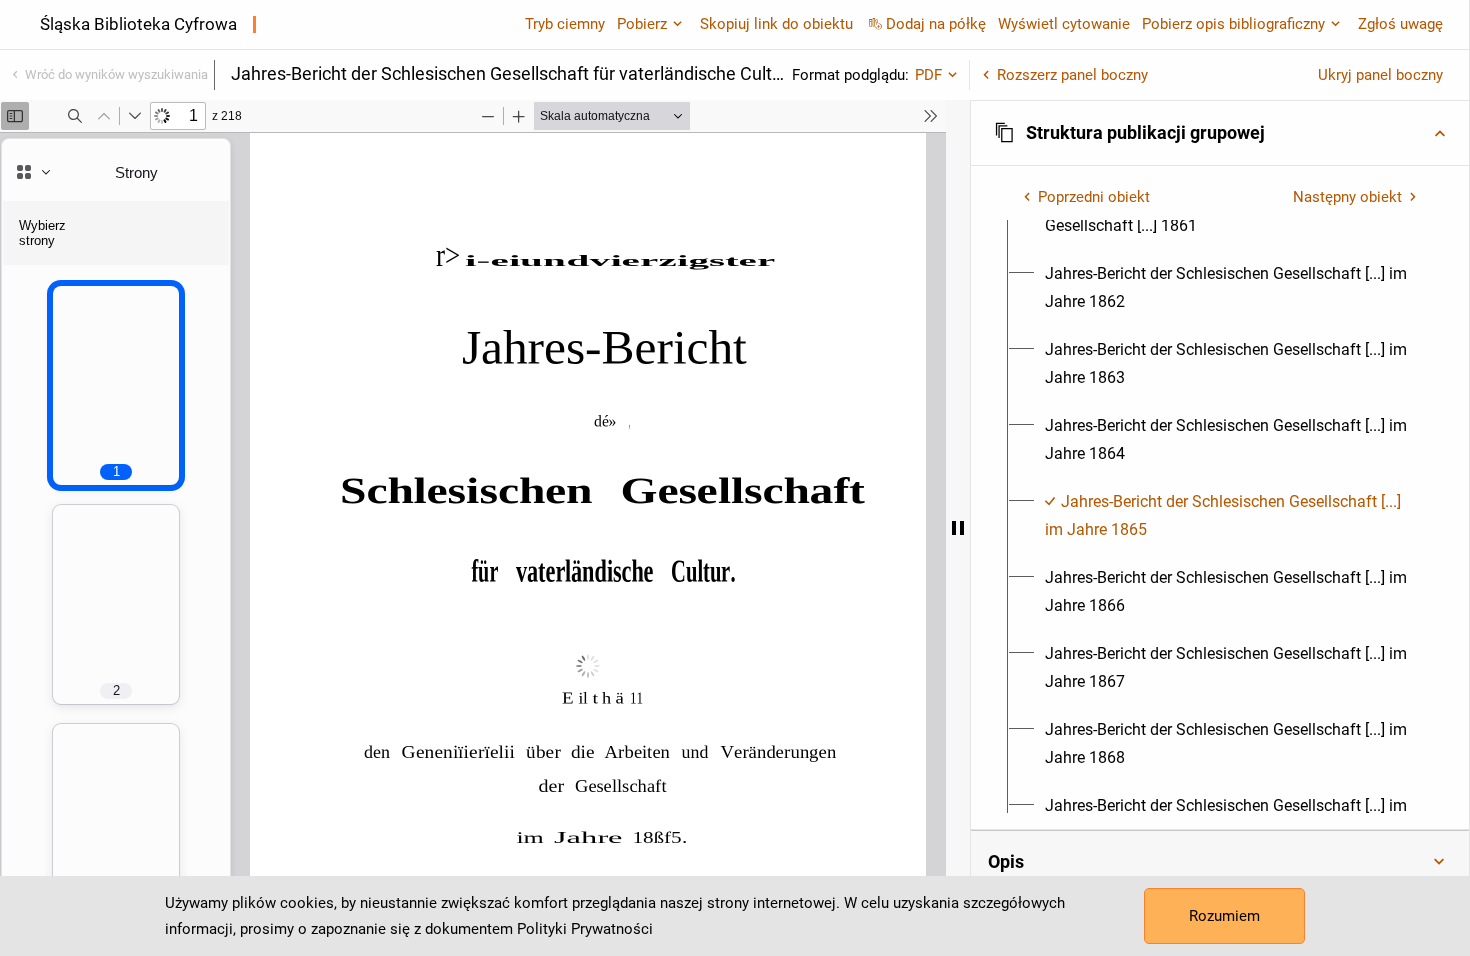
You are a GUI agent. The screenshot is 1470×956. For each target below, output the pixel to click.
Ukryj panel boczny (1380, 75)
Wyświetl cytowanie (1064, 24)
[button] (1220, 133)
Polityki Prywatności (585, 929)
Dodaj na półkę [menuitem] (936, 24)
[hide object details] (958, 528)
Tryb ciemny (565, 24)
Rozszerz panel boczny (1072, 75)
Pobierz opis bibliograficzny (1233, 24)
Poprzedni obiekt (1094, 197)
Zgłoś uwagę (1400, 24)
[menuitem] (1231, 288)
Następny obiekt (1347, 197)
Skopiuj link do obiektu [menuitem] (776, 24)
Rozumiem (1224, 916)
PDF (928, 75)
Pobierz (642, 24)
